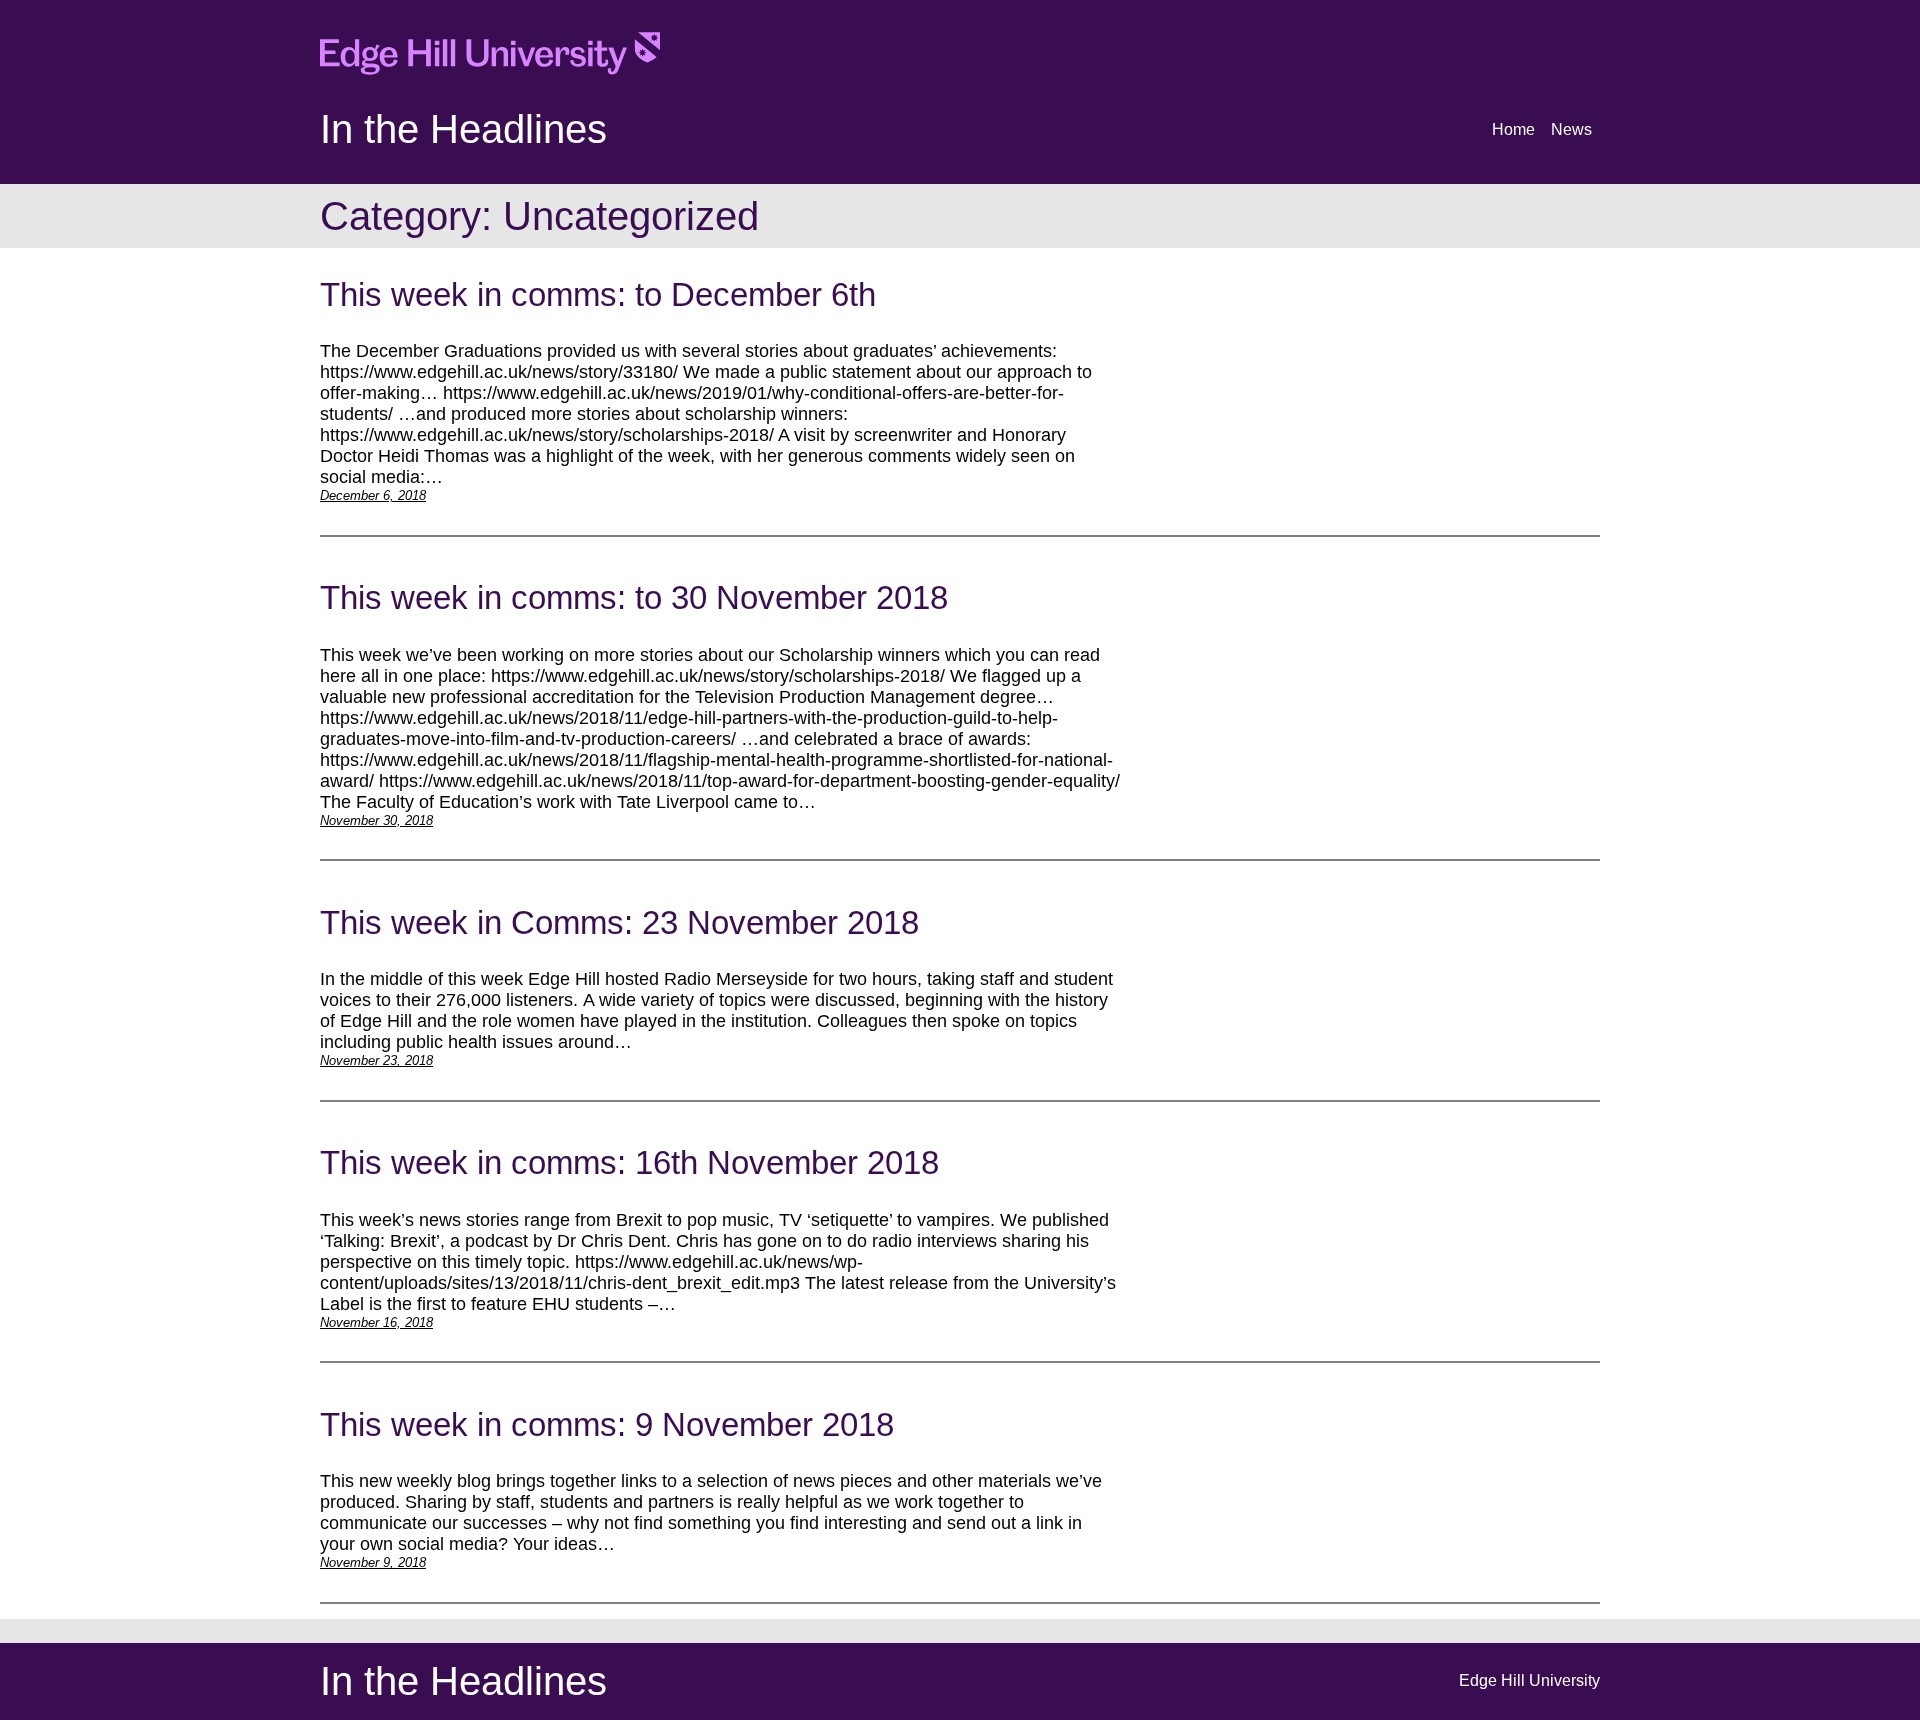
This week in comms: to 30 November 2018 (634, 597)
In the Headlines (463, 129)
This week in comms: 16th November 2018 (629, 1162)
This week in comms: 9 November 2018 (607, 1424)
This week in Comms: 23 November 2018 (619, 922)
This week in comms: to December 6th (598, 294)
